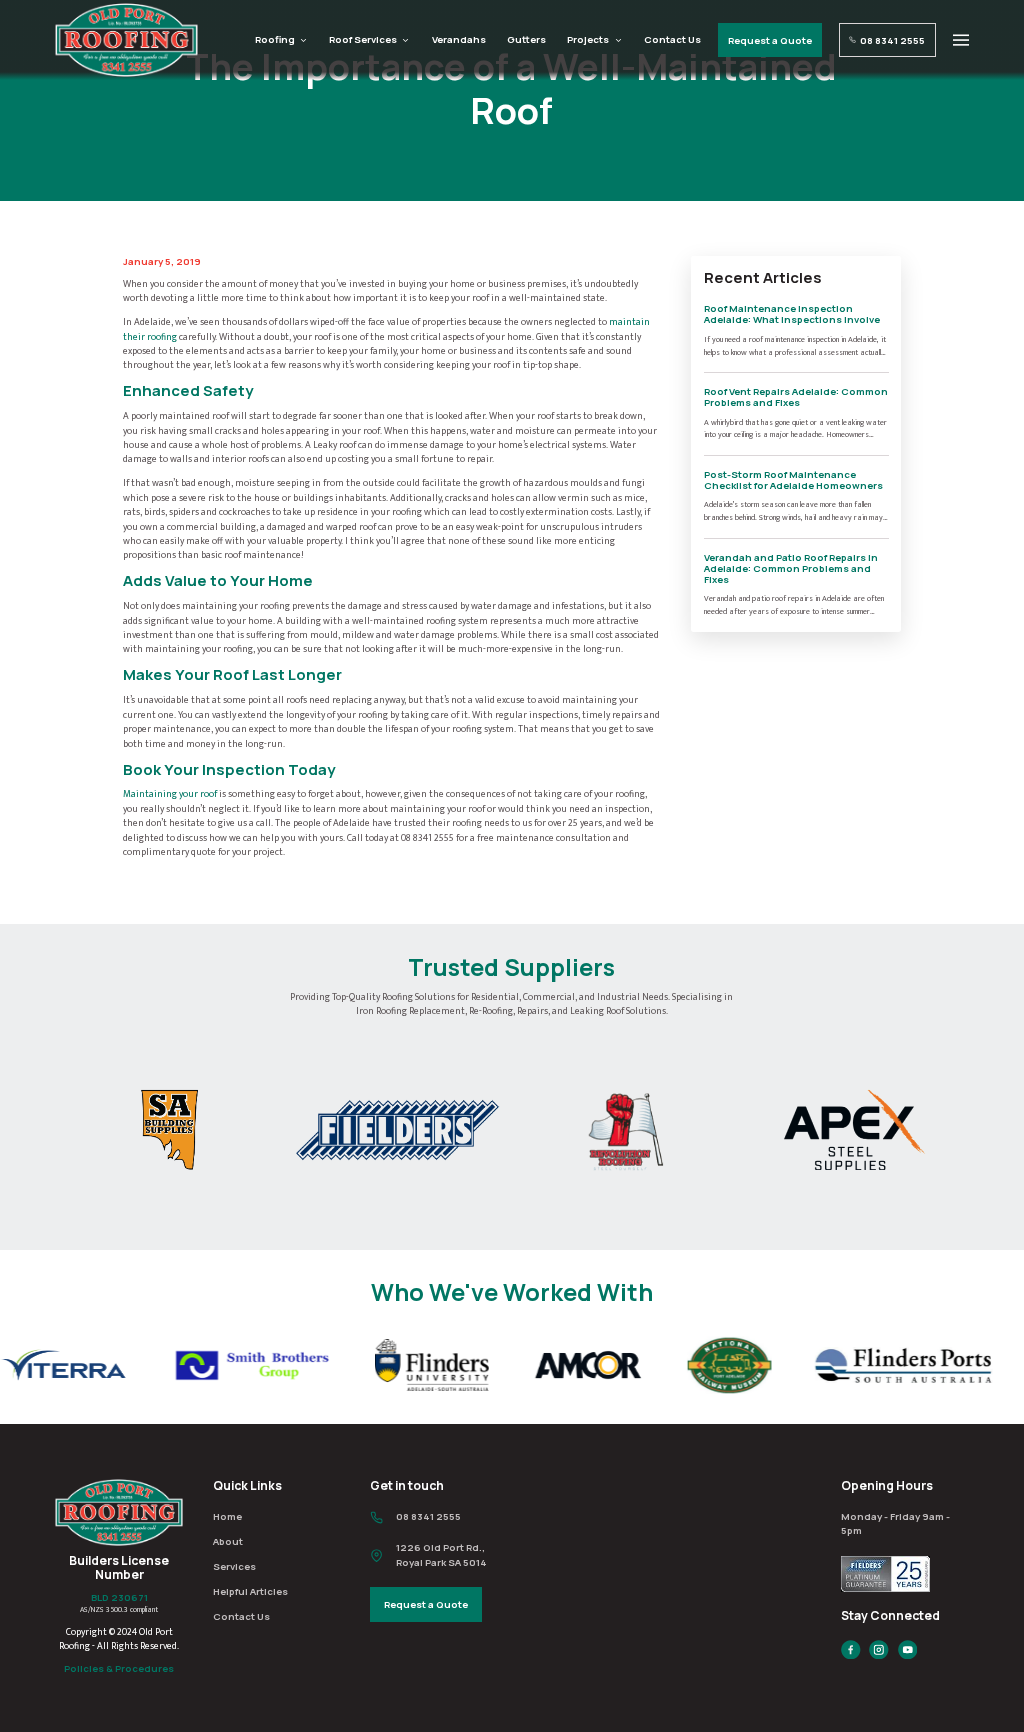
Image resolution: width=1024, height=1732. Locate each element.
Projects (588, 39)
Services (234, 1566)
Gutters (526, 39)
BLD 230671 (119, 1597)
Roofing (275, 39)
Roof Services (363, 39)
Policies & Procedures (119, 1668)
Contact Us (672, 39)
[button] (961, 40)
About (228, 1541)
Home (227, 1516)
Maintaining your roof (170, 794)
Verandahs (459, 39)
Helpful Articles (250, 1591)
